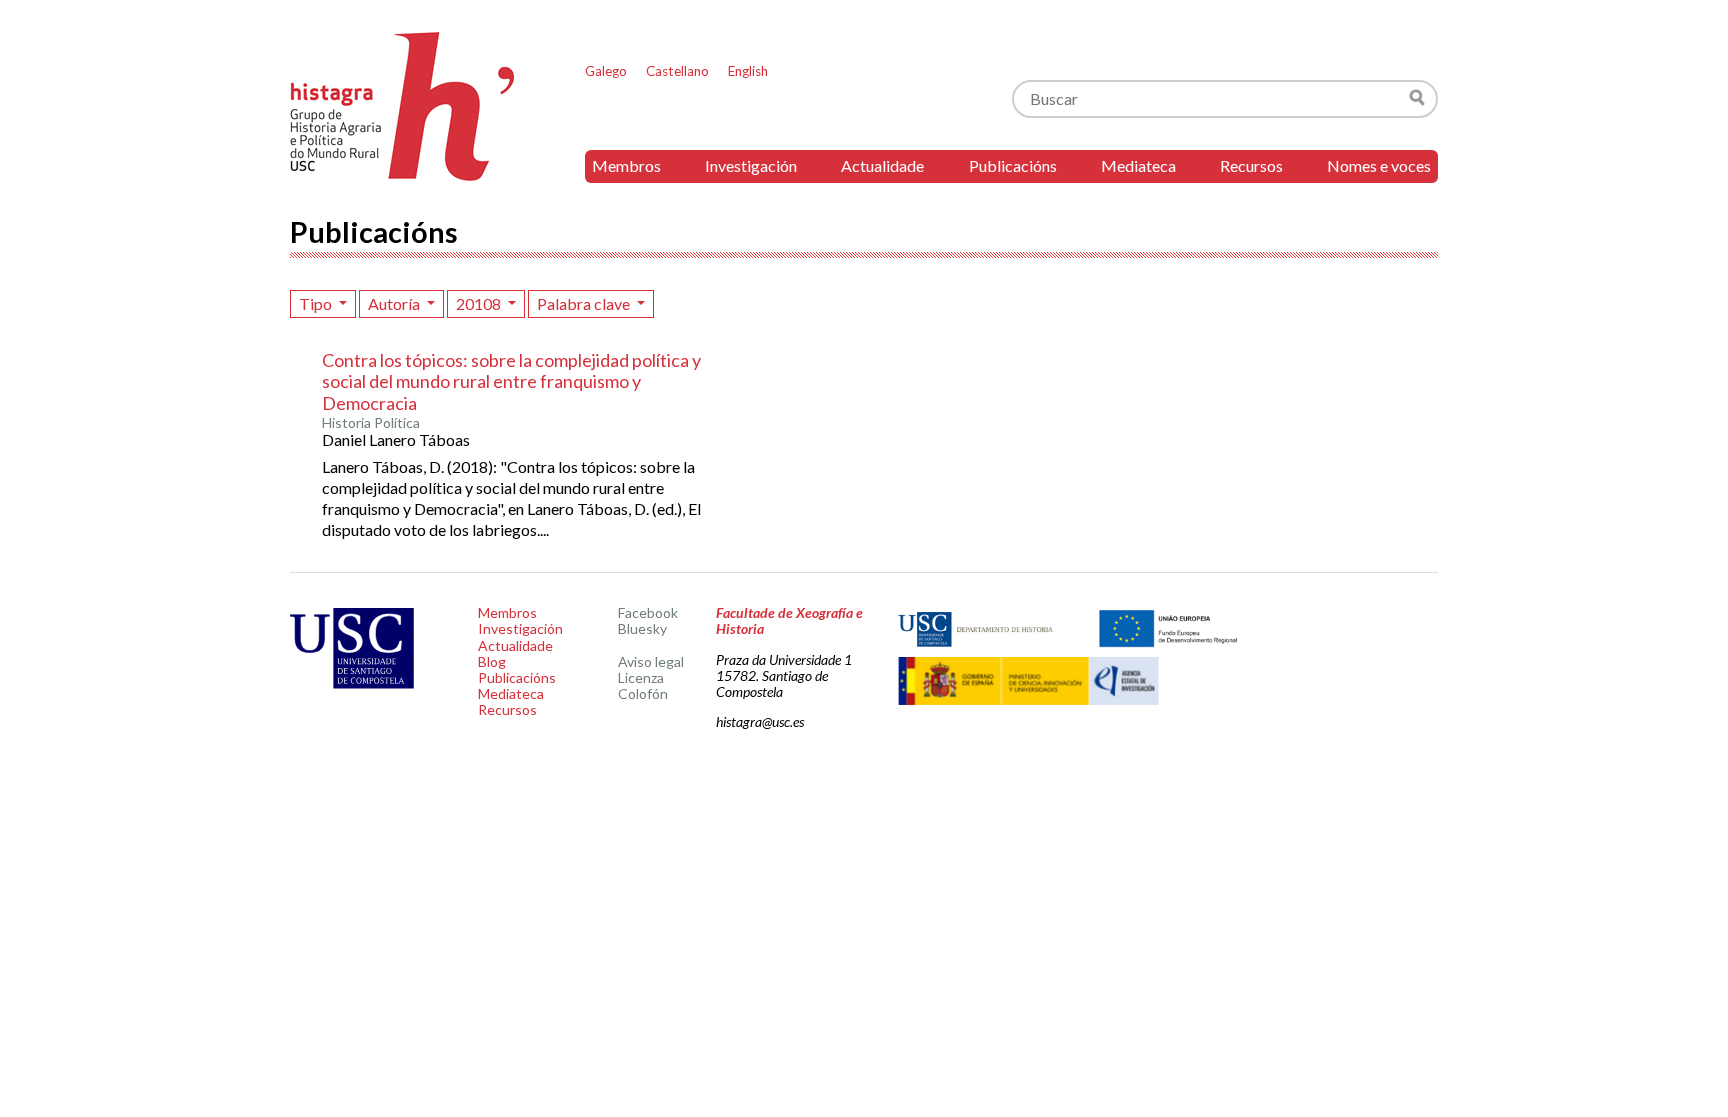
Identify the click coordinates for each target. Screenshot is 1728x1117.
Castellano (677, 71)
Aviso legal (651, 661)
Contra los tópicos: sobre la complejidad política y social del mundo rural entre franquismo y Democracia (511, 381)
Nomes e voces (1379, 165)
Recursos (1251, 165)
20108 (480, 303)
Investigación (751, 165)
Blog (492, 661)
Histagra (403, 106)
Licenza (641, 677)
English (748, 71)
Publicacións (1013, 165)
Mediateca (1138, 165)
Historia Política (371, 423)
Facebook (648, 612)
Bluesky (642, 628)
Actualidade (882, 165)
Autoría (395, 303)
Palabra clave (585, 303)
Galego (606, 71)
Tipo (317, 303)
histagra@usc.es (760, 721)
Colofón (643, 693)
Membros (626, 165)
